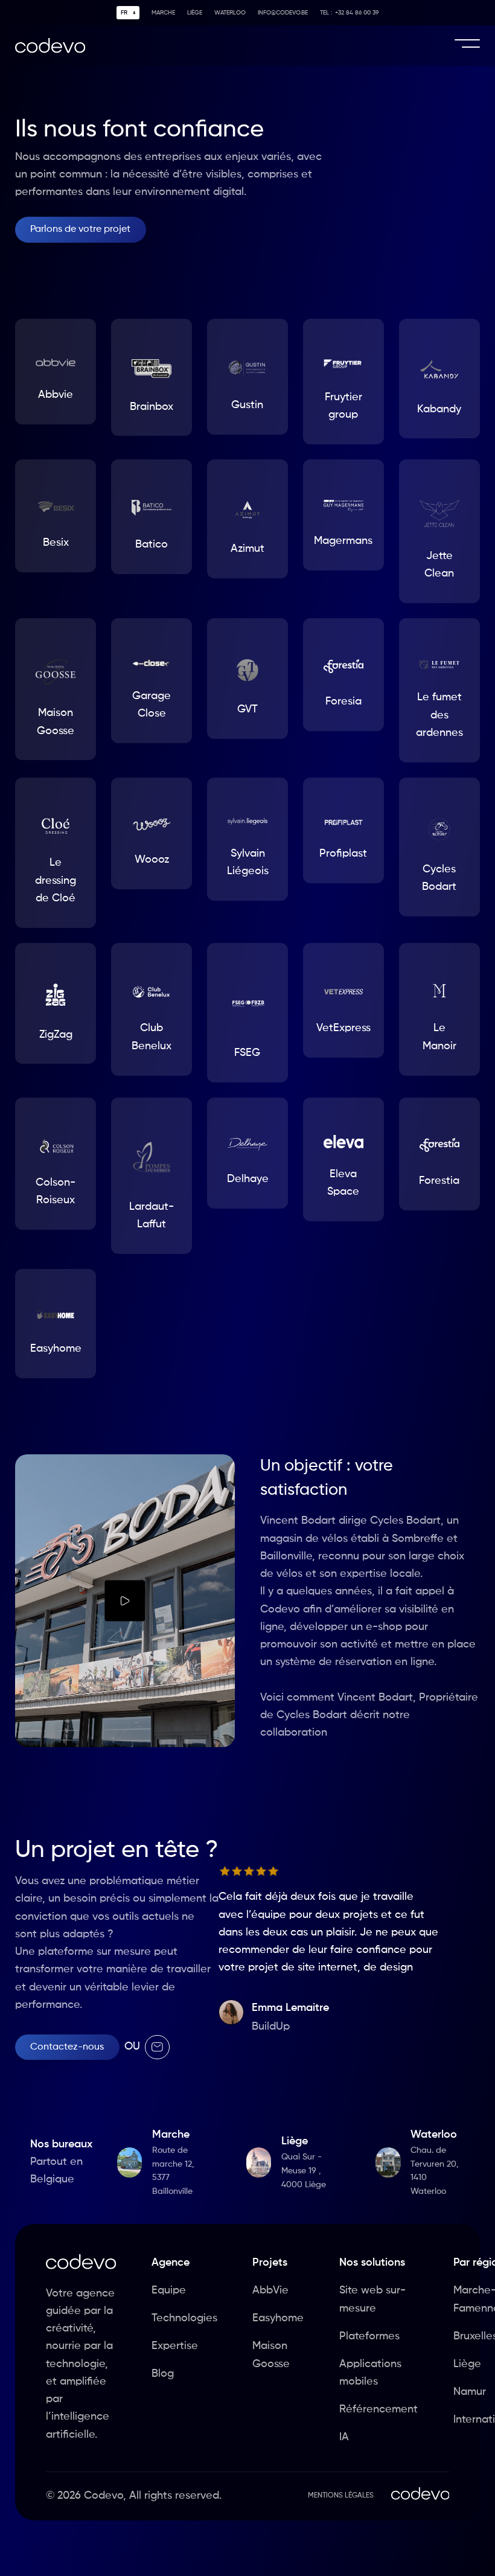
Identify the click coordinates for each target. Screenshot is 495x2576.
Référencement (378, 2409)
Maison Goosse (271, 2355)
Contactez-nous (67, 2047)
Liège (195, 13)
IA (344, 2437)
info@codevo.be (283, 13)
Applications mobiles (370, 2373)
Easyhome (278, 2318)
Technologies (184, 2318)
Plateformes (369, 2336)
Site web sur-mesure (372, 2299)
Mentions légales (341, 2496)
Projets (270, 2263)
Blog (163, 2374)
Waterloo (230, 13)
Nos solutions (372, 2263)
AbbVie (270, 2290)
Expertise (175, 2346)
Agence (171, 2263)
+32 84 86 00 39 (349, 13)
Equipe (169, 2290)
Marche (163, 13)
